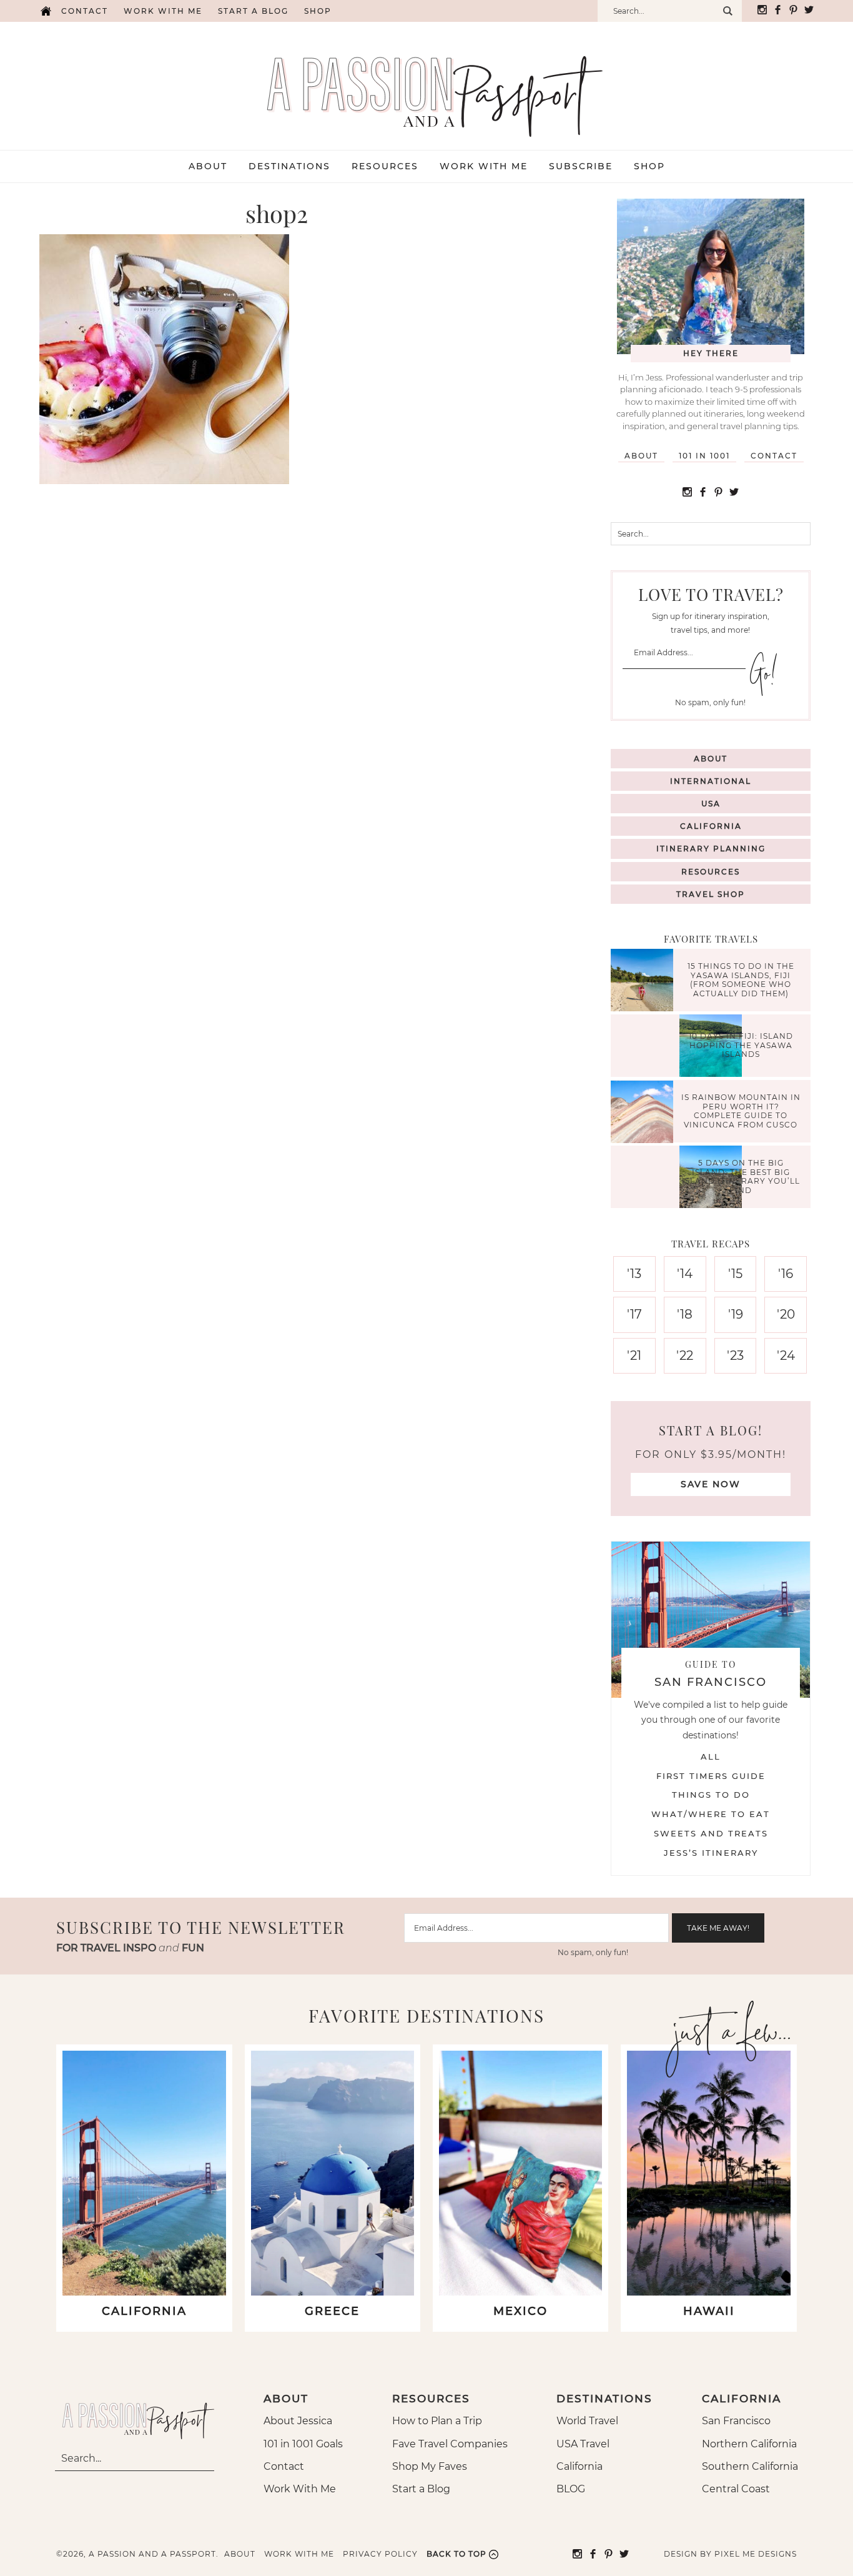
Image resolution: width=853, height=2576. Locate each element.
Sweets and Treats (711, 1833)
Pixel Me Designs (756, 2554)
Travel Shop (711, 894)
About (641, 456)
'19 (736, 1314)
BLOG (571, 2489)
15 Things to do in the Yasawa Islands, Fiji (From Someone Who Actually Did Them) (741, 980)
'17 (634, 1314)
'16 (786, 1274)
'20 (786, 1314)
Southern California (750, 2466)
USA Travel (583, 2444)
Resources (711, 872)
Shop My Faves (430, 2466)
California (711, 826)
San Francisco (736, 2421)
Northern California (749, 2444)
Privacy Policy (380, 2554)
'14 (685, 1274)
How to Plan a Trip (437, 2421)
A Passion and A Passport (426, 84)
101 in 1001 (704, 456)
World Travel (587, 2421)
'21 (634, 1355)
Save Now (711, 1484)
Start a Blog (253, 11)
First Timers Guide (711, 1776)
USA (711, 804)
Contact (85, 11)
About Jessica (298, 2421)
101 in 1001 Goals (303, 2444)
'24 (786, 1355)
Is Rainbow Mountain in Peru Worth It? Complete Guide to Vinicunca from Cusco (741, 1111)
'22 (685, 1355)
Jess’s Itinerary (711, 1853)
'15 (735, 1274)
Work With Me (300, 2489)
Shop (318, 11)
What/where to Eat (711, 1814)
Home (46, 11)
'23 (735, 1355)
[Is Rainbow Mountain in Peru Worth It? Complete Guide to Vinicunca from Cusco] (645, 1113)
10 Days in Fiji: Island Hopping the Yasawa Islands (741, 1046)
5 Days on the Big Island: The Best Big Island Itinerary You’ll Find (741, 1177)
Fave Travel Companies (450, 2444)
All (711, 1756)
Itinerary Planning (711, 849)
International (711, 781)
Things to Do (711, 1795)
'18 (685, 1314)
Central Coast (736, 2489)
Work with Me (163, 11)
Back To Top (456, 2554)
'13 (634, 1274)
